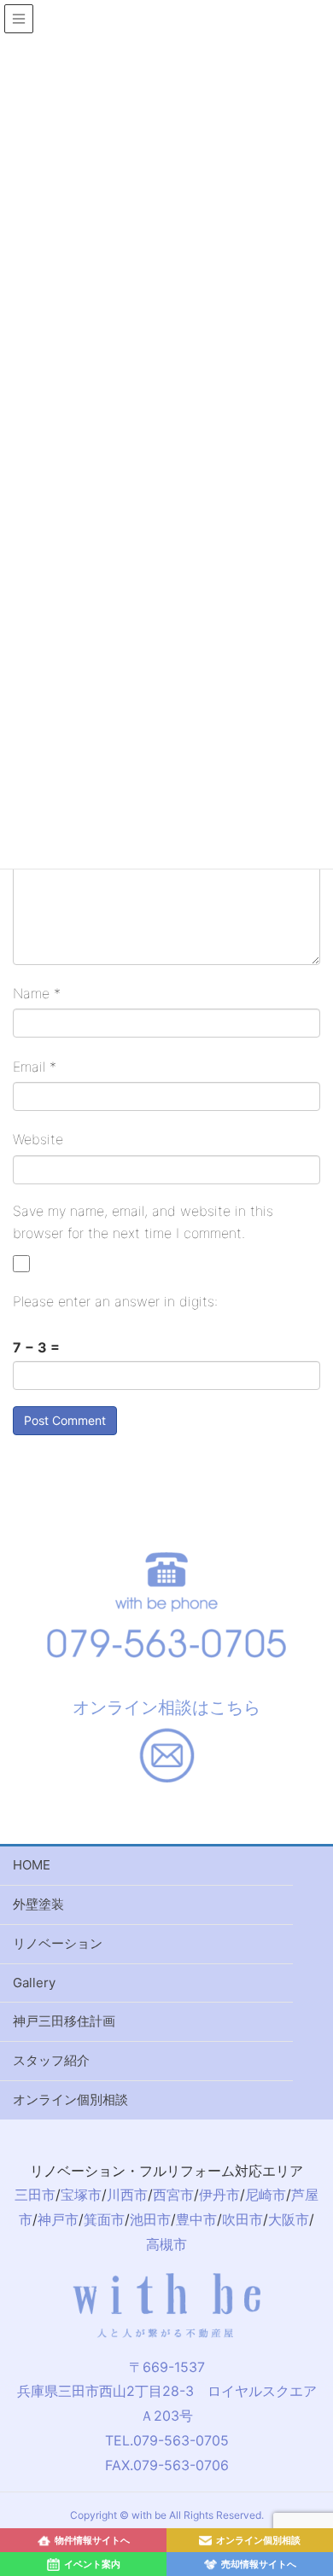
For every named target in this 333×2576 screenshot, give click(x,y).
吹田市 (242, 2219)
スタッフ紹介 (51, 2060)
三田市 (35, 2195)
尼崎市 (266, 2195)
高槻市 (166, 2244)
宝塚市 (81, 2195)
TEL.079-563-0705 (167, 2440)
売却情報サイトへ (259, 2564)
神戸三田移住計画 (64, 2021)
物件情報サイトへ (92, 2540)
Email (35, 1067)
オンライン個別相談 (70, 2099)
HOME (32, 1865)
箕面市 (104, 2219)
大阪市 (289, 2219)
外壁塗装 (38, 1904)
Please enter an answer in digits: (115, 1301)
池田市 (150, 2219)
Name (37, 993)
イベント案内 (92, 2564)
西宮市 (173, 2195)
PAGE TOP (326, 2388)
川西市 (127, 2195)
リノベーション (58, 1943)
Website (38, 1139)
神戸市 (58, 2219)
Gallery (34, 1983)
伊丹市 (219, 2195)
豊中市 (196, 2219)
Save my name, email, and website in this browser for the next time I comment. (143, 1222)
